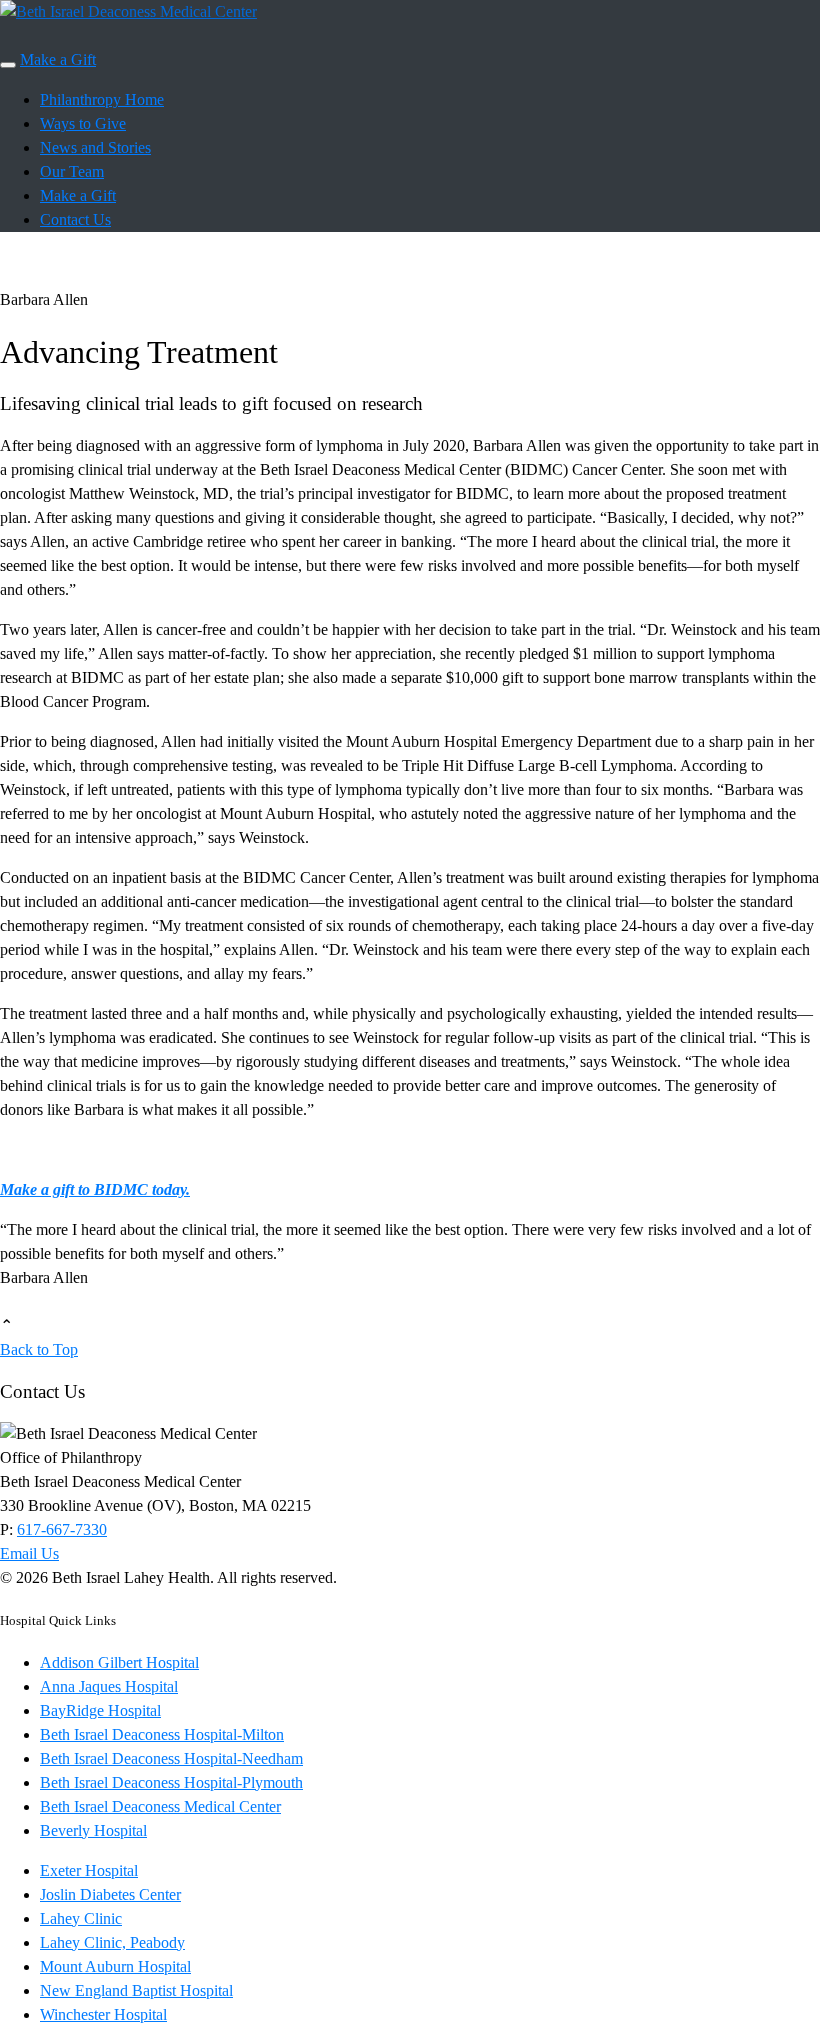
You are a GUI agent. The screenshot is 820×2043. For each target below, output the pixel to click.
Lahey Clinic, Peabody (112, 1942)
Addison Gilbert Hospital (119, 1662)
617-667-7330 (62, 1529)
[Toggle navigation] (8, 65)
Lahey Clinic (81, 1918)
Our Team (72, 171)
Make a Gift (58, 59)
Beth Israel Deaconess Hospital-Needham (171, 1758)
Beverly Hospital (93, 1830)
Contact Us (75, 219)
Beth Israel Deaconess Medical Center (160, 1806)
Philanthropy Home (102, 99)
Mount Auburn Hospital (115, 1966)
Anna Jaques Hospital (109, 1686)
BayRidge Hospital (100, 1710)
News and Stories (95, 147)
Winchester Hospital (103, 2014)
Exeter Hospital (89, 1870)
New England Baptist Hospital (136, 1990)
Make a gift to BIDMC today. (95, 1189)
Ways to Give (83, 123)
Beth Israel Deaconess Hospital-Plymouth (171, 1782)
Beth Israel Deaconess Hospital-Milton (162, 1734)
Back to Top (39, 1349)
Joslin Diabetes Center (110, 1894)
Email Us (29, 1553)
